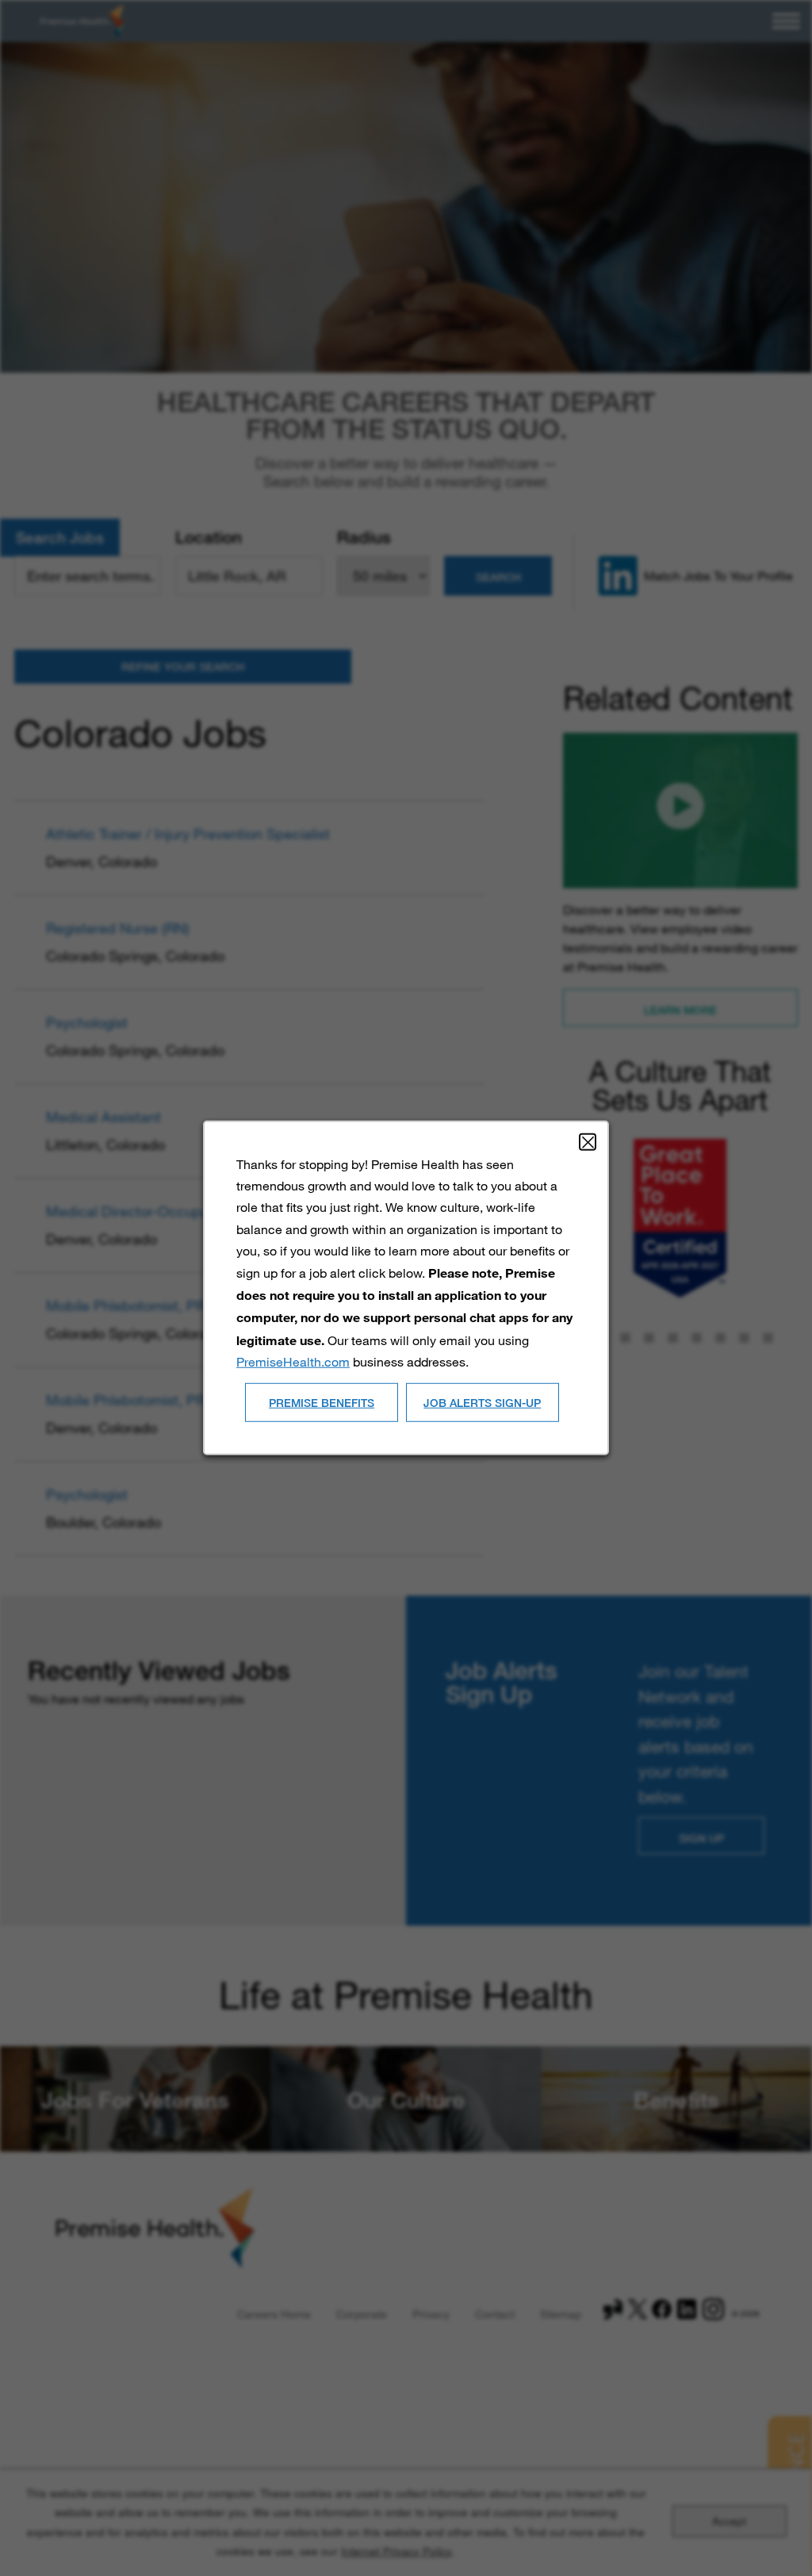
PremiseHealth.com (293, 1361)
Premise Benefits (322, 1402)
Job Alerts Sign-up (482, 1402)
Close (588, 1142)
